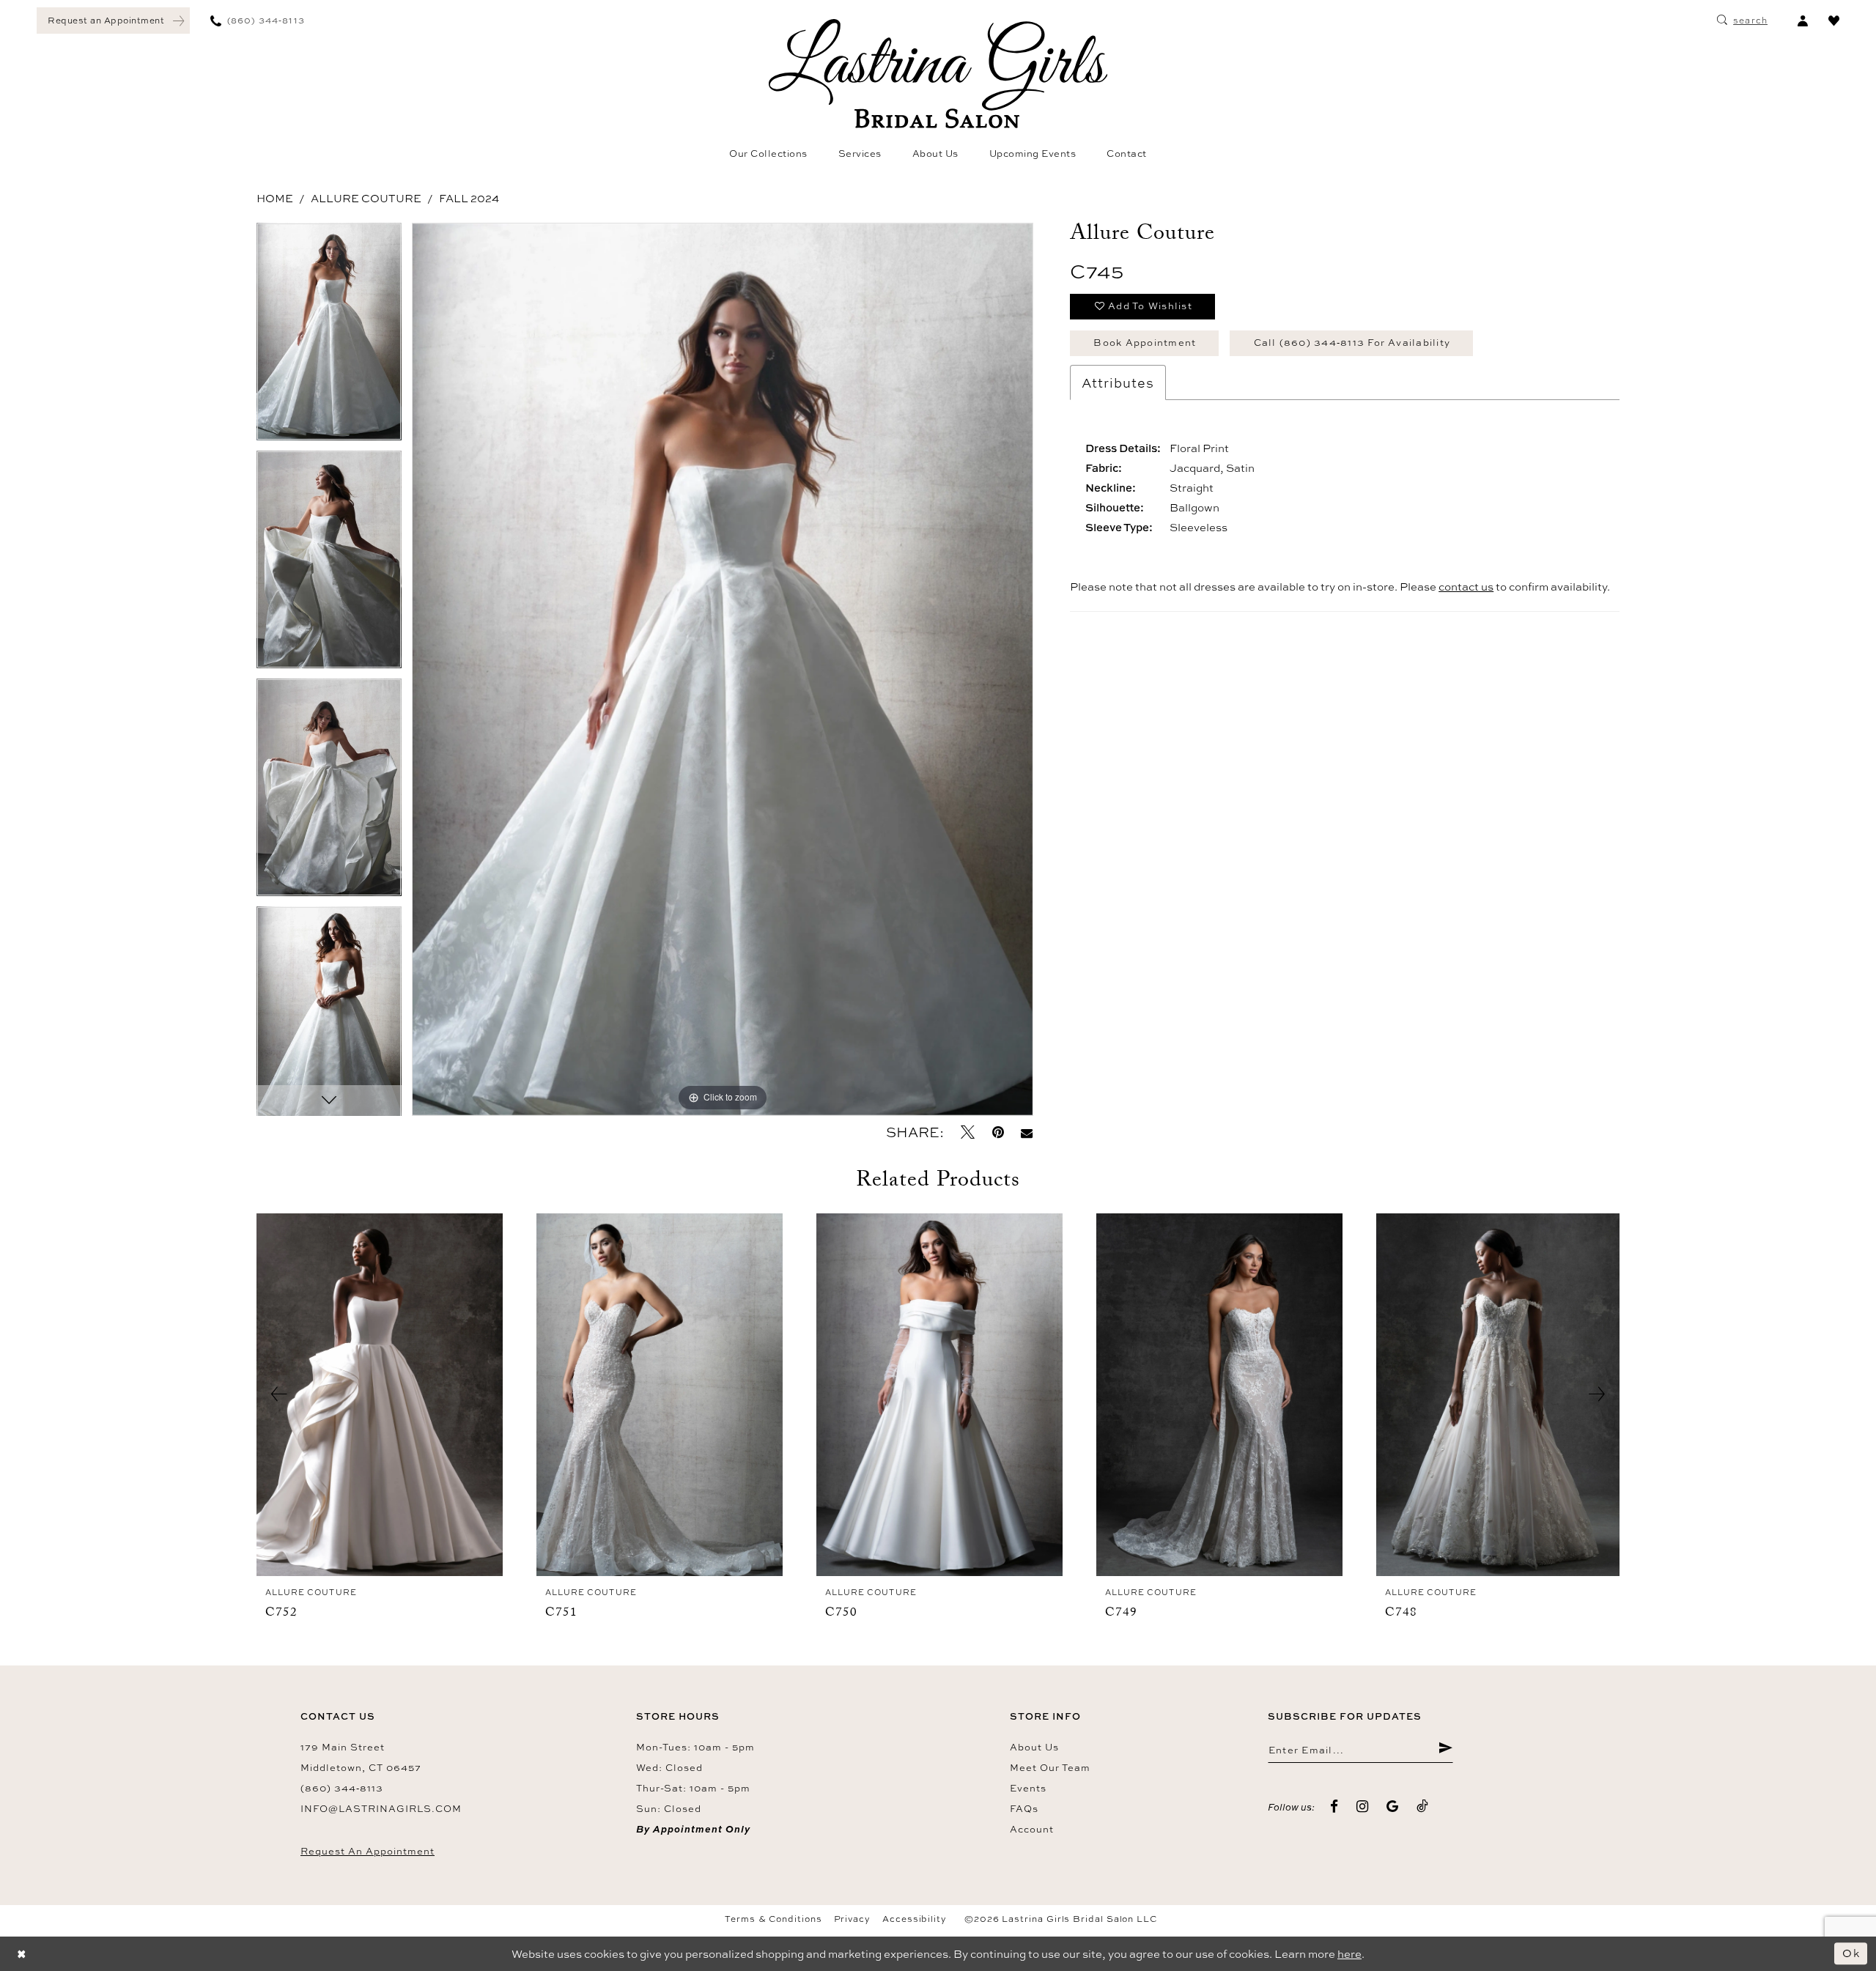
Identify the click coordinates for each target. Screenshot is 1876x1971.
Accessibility (915, 1919)
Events (1028, 1788)
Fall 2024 (469, 198)
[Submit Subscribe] (1445, 1750)
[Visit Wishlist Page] (1834, 21)
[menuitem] (113, 21)
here (1349, 1954)
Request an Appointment (368, 1851)
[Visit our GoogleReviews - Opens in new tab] (1393, 1807)
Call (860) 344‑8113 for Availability (1352, 342)
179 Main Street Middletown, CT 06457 (361, 1757)
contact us (1466, 587)
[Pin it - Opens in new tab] (998, 1132)
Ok (1851, 1953)
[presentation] (380, 1395)
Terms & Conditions (773, 1919)
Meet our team (1050, 1767)
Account (1032, 1829)
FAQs (1024, 1808)
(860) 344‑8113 (342, 1788)
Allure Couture (366, 198)
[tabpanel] (329, 337)
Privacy (852, 1919)
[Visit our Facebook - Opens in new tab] (1334, 1807)
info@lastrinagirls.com (381, 1808)
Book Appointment (1145, 342)
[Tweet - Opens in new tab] (968, 1132)
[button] (1802, 21)
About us (1034, 1747)
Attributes (1118, 382)
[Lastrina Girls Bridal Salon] (938, 74)
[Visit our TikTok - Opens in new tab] (1423, 1807)
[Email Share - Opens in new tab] (1027, 1132)
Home (275, 198)
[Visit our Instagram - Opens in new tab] (1363, 1807)
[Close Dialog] (22, 1954)
